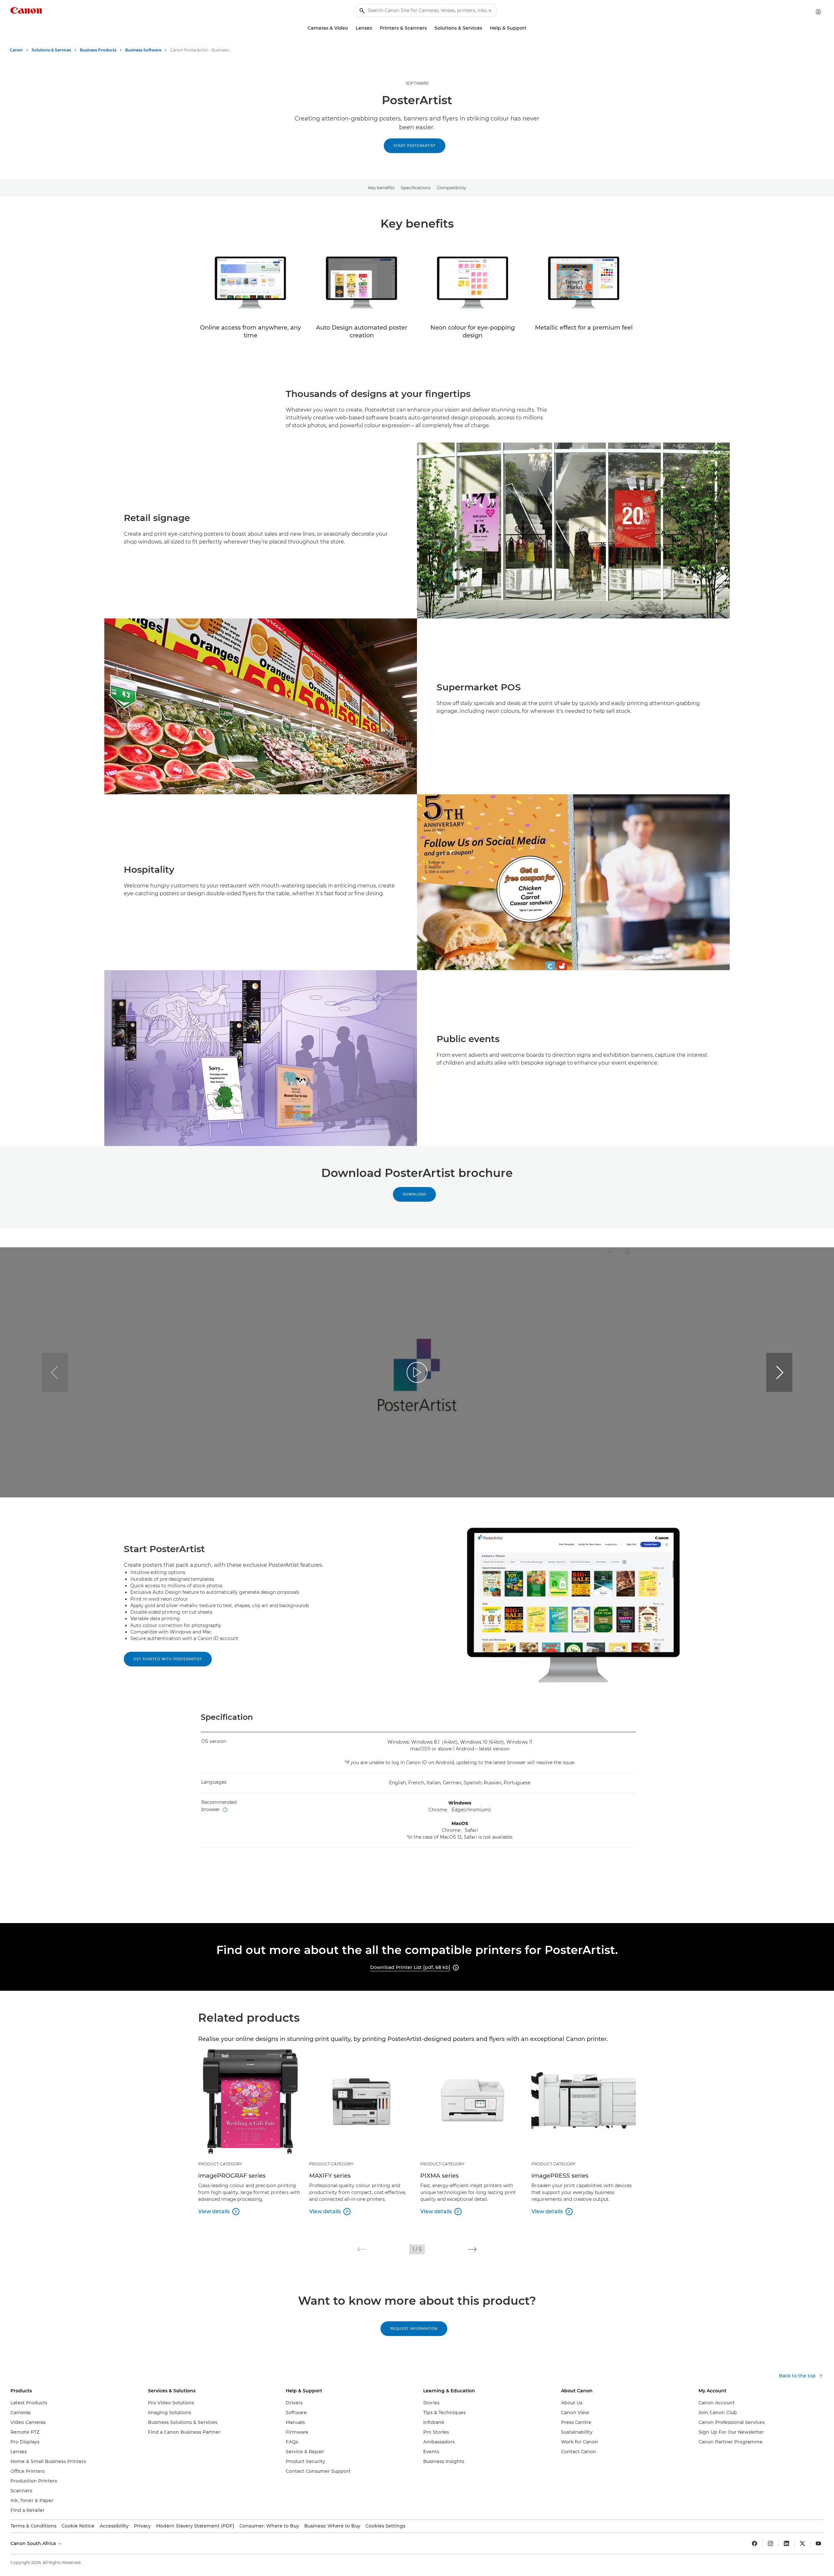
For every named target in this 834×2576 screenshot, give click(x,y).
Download (414, 1194)
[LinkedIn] (786, 2543)
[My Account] (818, 12)
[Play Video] (417, 1372)
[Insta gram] (770, 2543)
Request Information (414, 2329)
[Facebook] (755, 2543)
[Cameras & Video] (351, 28)
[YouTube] (818, 2543)
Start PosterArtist (415, 146)
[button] (779, 1372)
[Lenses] (375, 28)
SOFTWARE (417, 83)
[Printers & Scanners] (429, 28)
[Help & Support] (529, 28)
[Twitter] (802, 2543)
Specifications (416, 188)
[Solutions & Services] (485, 28)
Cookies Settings (385, 2526)
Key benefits (381, 188)
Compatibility (452, 188)
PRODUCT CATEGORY (220, 2164)
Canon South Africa (34, 2543)
